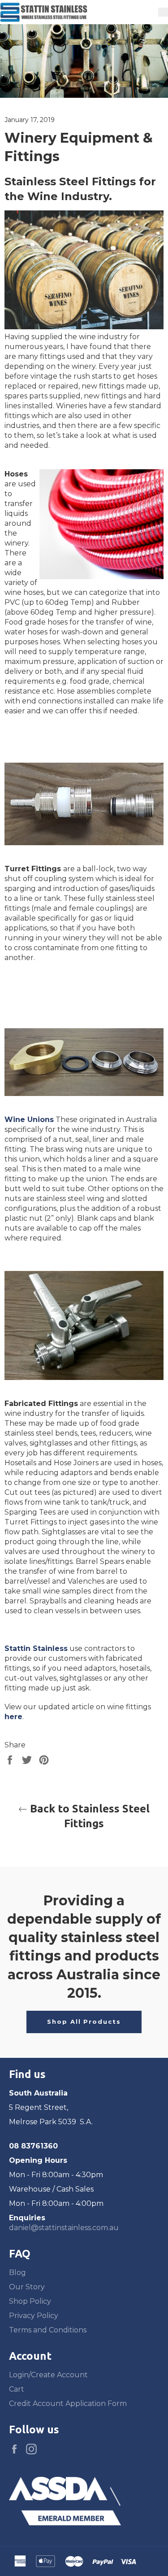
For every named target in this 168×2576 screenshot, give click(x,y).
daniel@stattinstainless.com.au (64, 2228)
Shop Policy (30, 2301)
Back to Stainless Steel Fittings (88, 1816)
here (13, 1717)
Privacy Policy (34, 2316)
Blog (17, 2273)
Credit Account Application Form (68, 2404)
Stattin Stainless (36, 1648)
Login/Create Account (48, 2375)
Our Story (27, 2287)
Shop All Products (84, 2022)
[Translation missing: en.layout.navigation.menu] (163, 12)
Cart (17, 2389)
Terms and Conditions (48, 2330)
